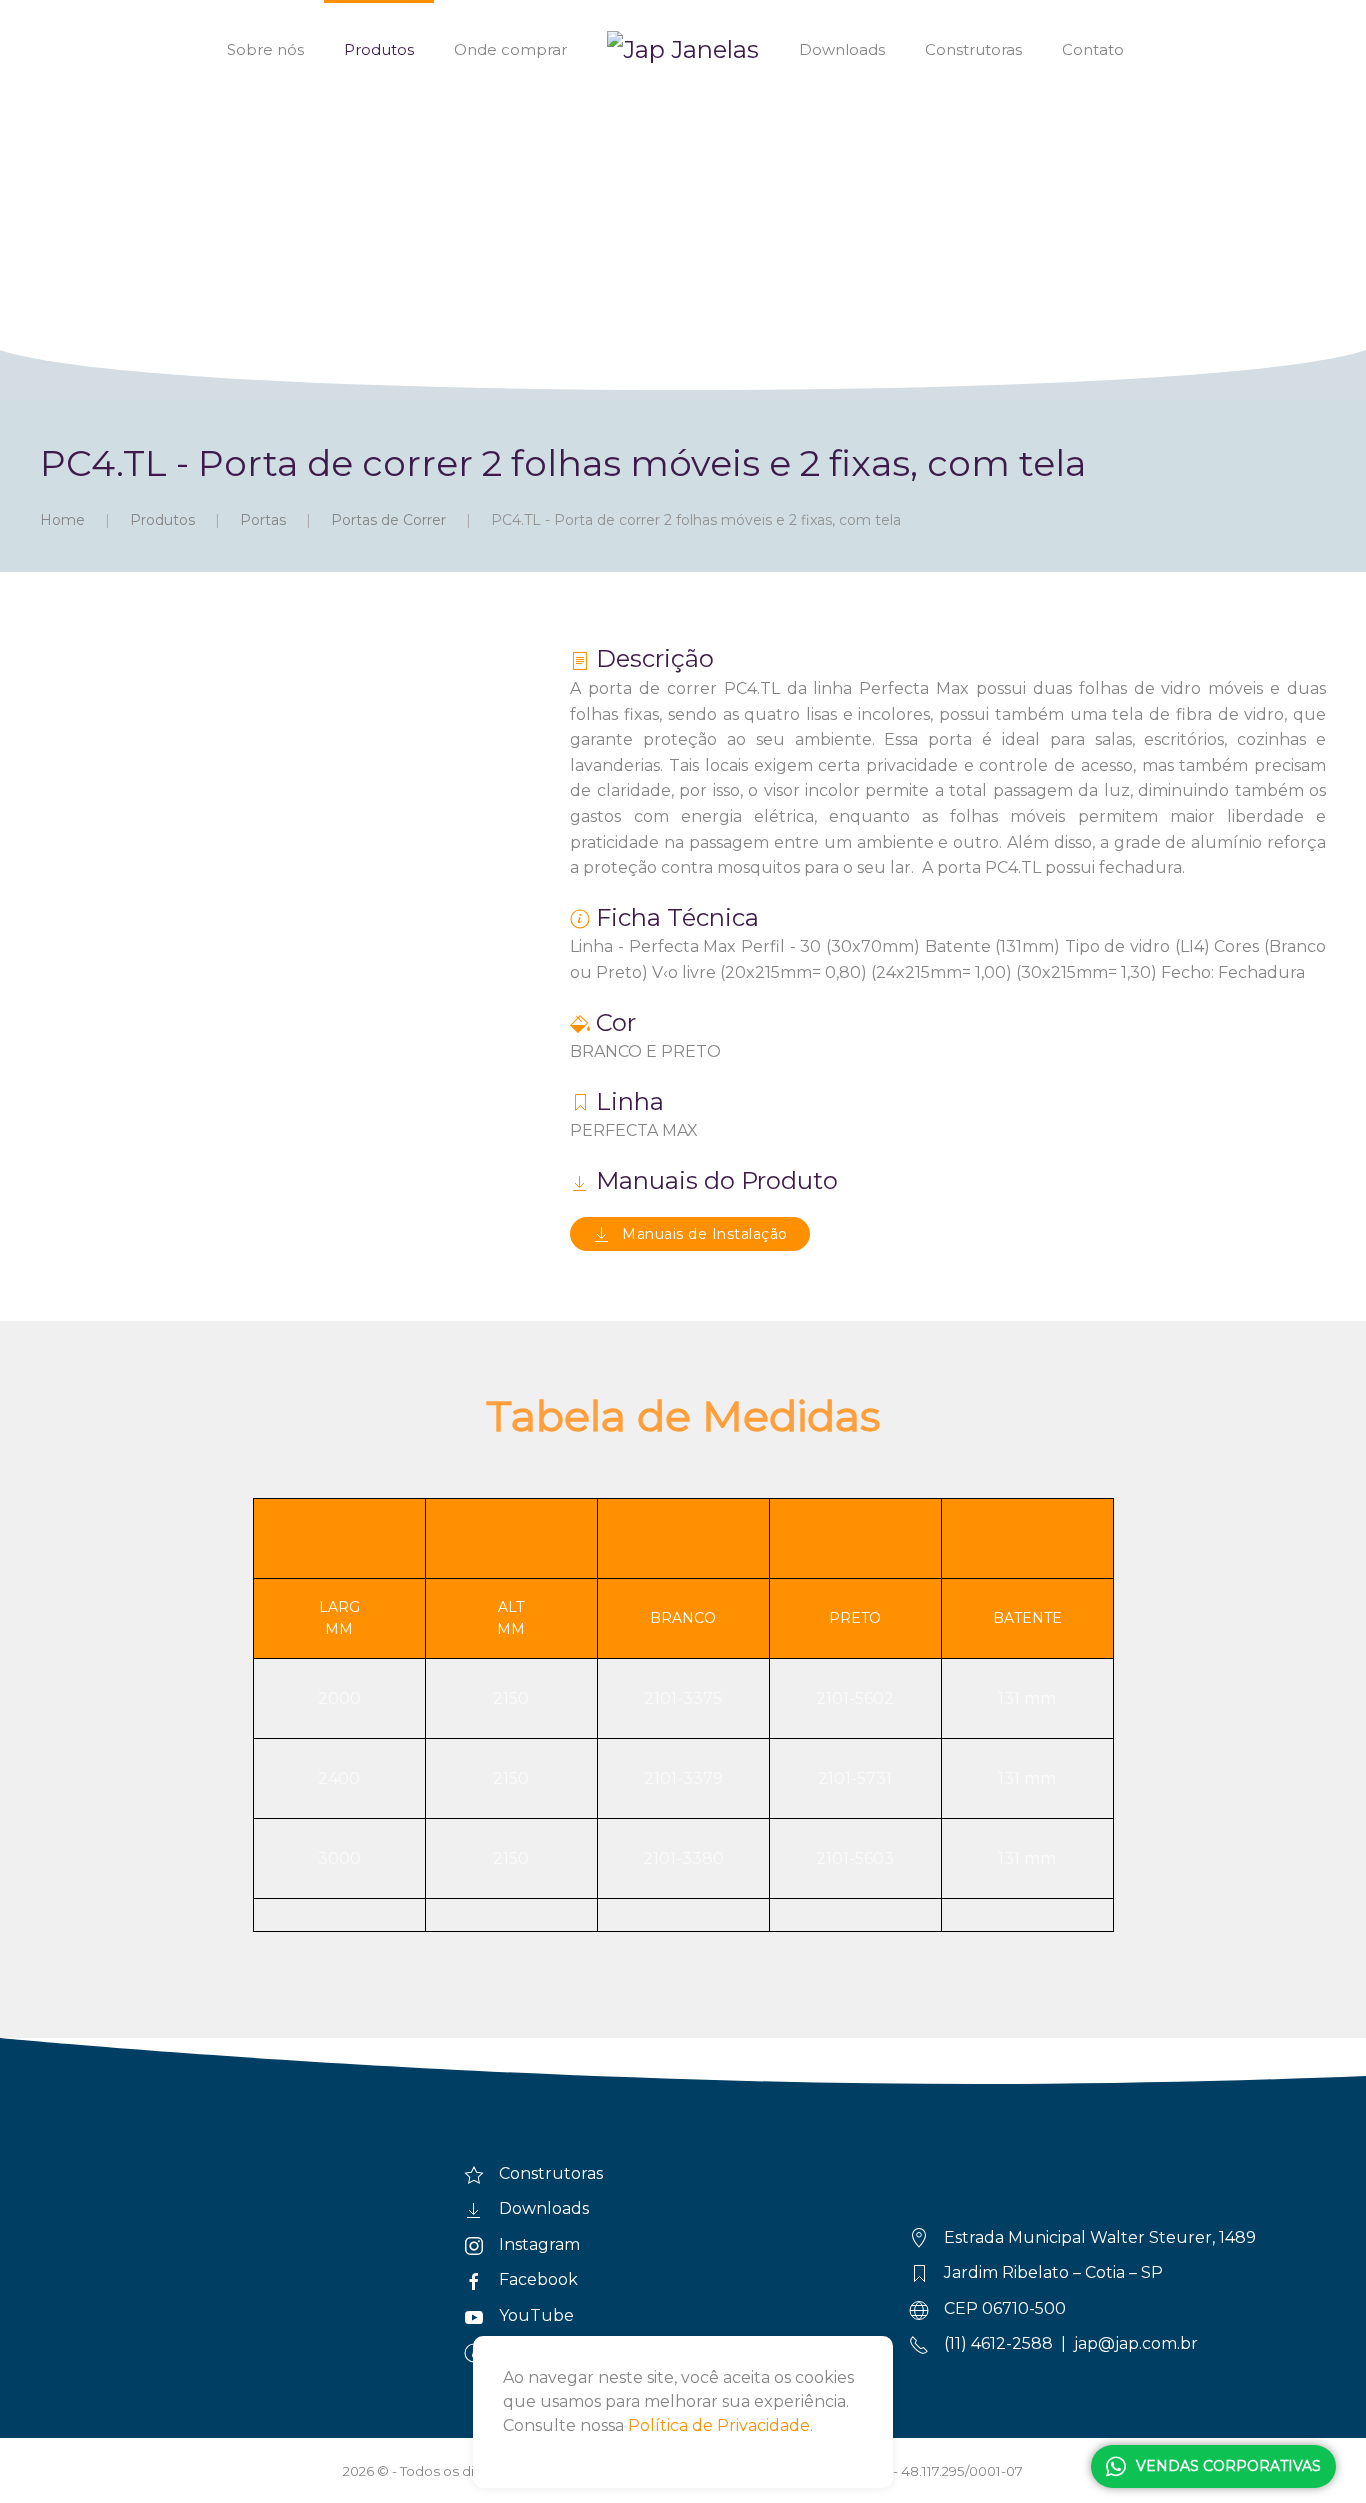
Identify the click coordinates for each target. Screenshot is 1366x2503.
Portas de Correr (388, 520)
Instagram (539, 2244)
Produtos (379, 49)
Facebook (538, 2279)
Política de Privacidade (719, 2425)
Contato (1093, 49)
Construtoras (973, 49)
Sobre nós (265, 49)
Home (62, 520)
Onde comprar (510, 49)
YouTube (536, 2315)
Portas (263, 520)
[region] (683, 200)
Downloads (842, 49)
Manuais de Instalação (705, 1234)
